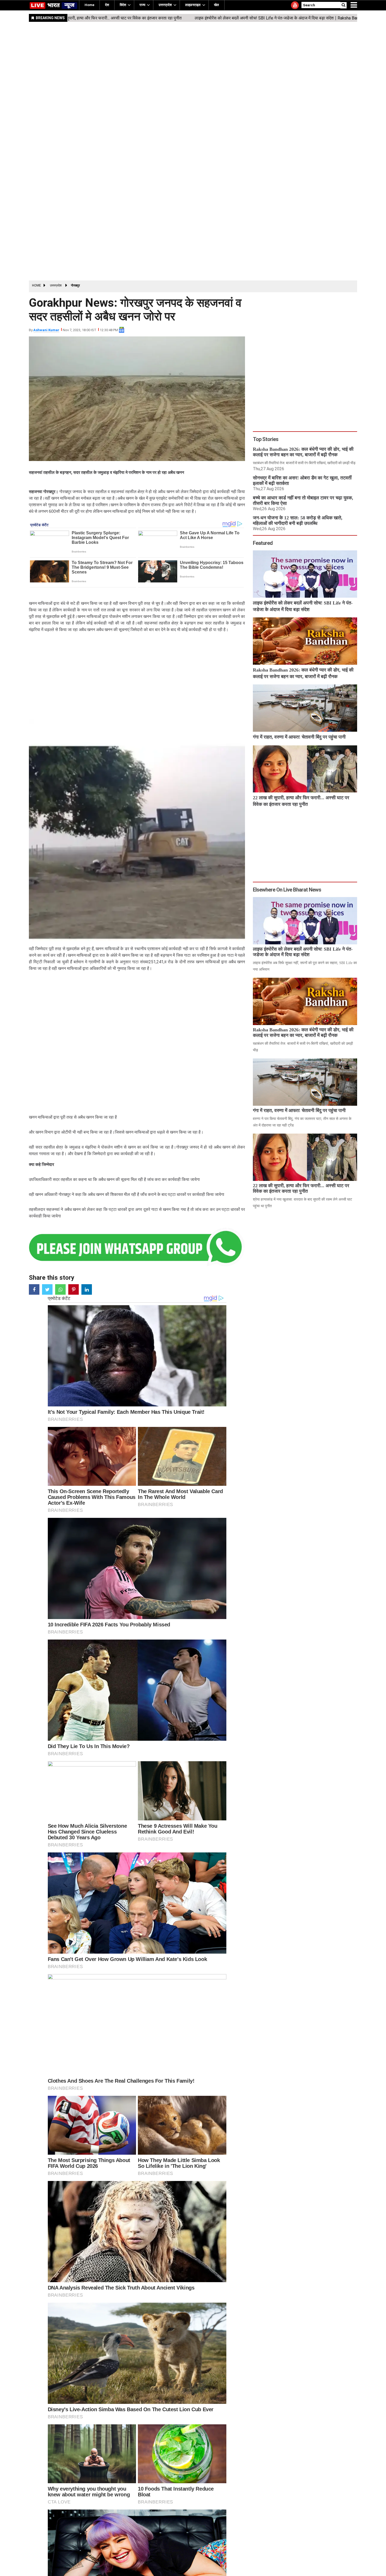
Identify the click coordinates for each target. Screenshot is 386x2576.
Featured (263, 543)
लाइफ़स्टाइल (193, 5)
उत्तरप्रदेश (165, 5)
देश (107, 5)
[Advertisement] (186, 183)
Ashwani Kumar (46, 330)
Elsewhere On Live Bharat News (287, 890)
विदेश (123, 5)
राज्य (142, 5)
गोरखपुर (75, 285)
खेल (217, 5)
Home (36, 285)
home (89, 5)
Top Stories (266, 439)
